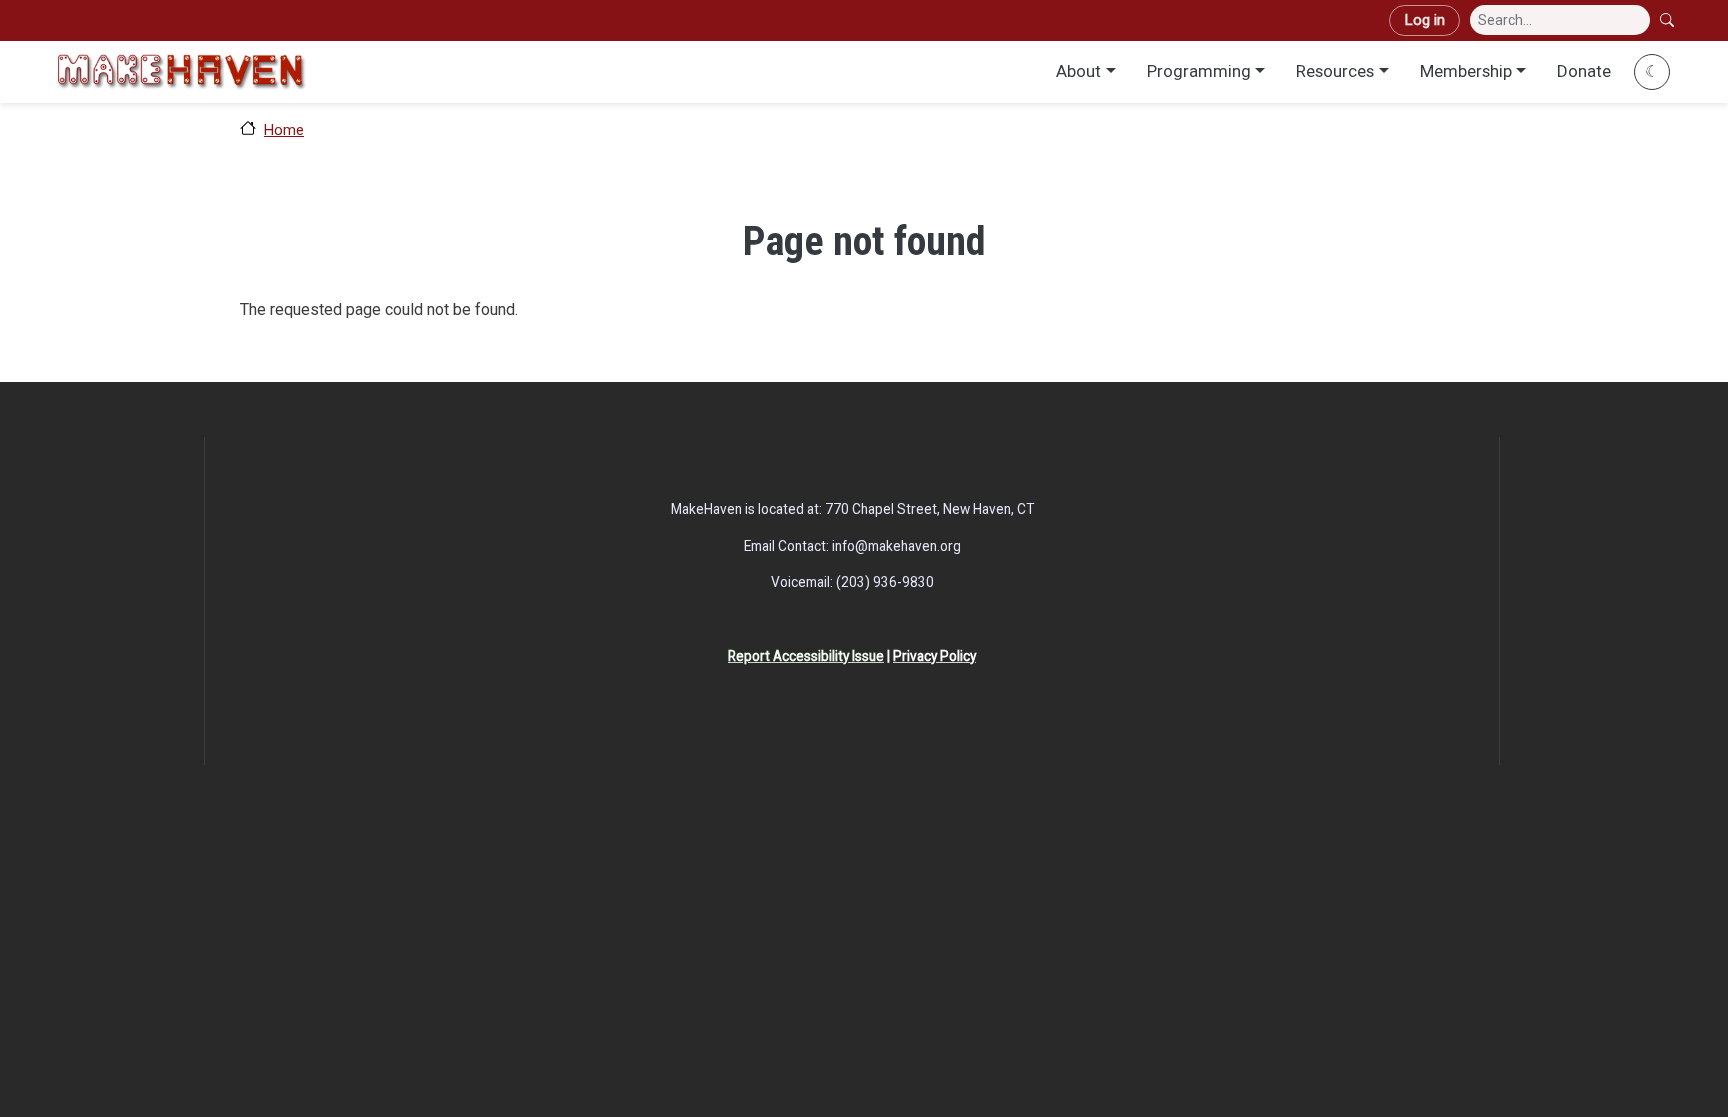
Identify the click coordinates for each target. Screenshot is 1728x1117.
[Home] (181, 71)
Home (284, 130)
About (1078, 71)
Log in (1424, 20)
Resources (1335, 71)
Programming (1199, 71)
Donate (1584, 71)
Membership (1466, 71)
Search (1669, 20)
